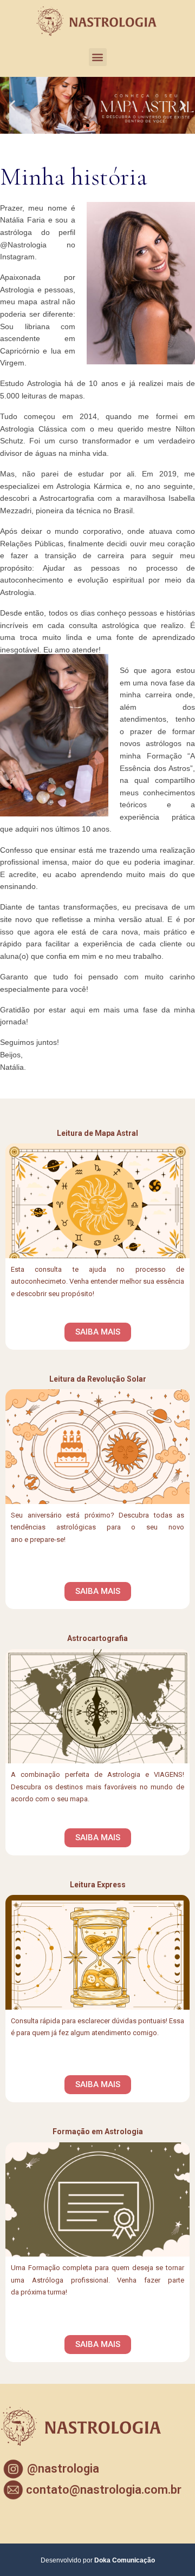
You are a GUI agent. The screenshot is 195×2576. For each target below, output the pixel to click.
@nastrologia (63, 2469)
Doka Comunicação (125, 2560)
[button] (98, 57)
